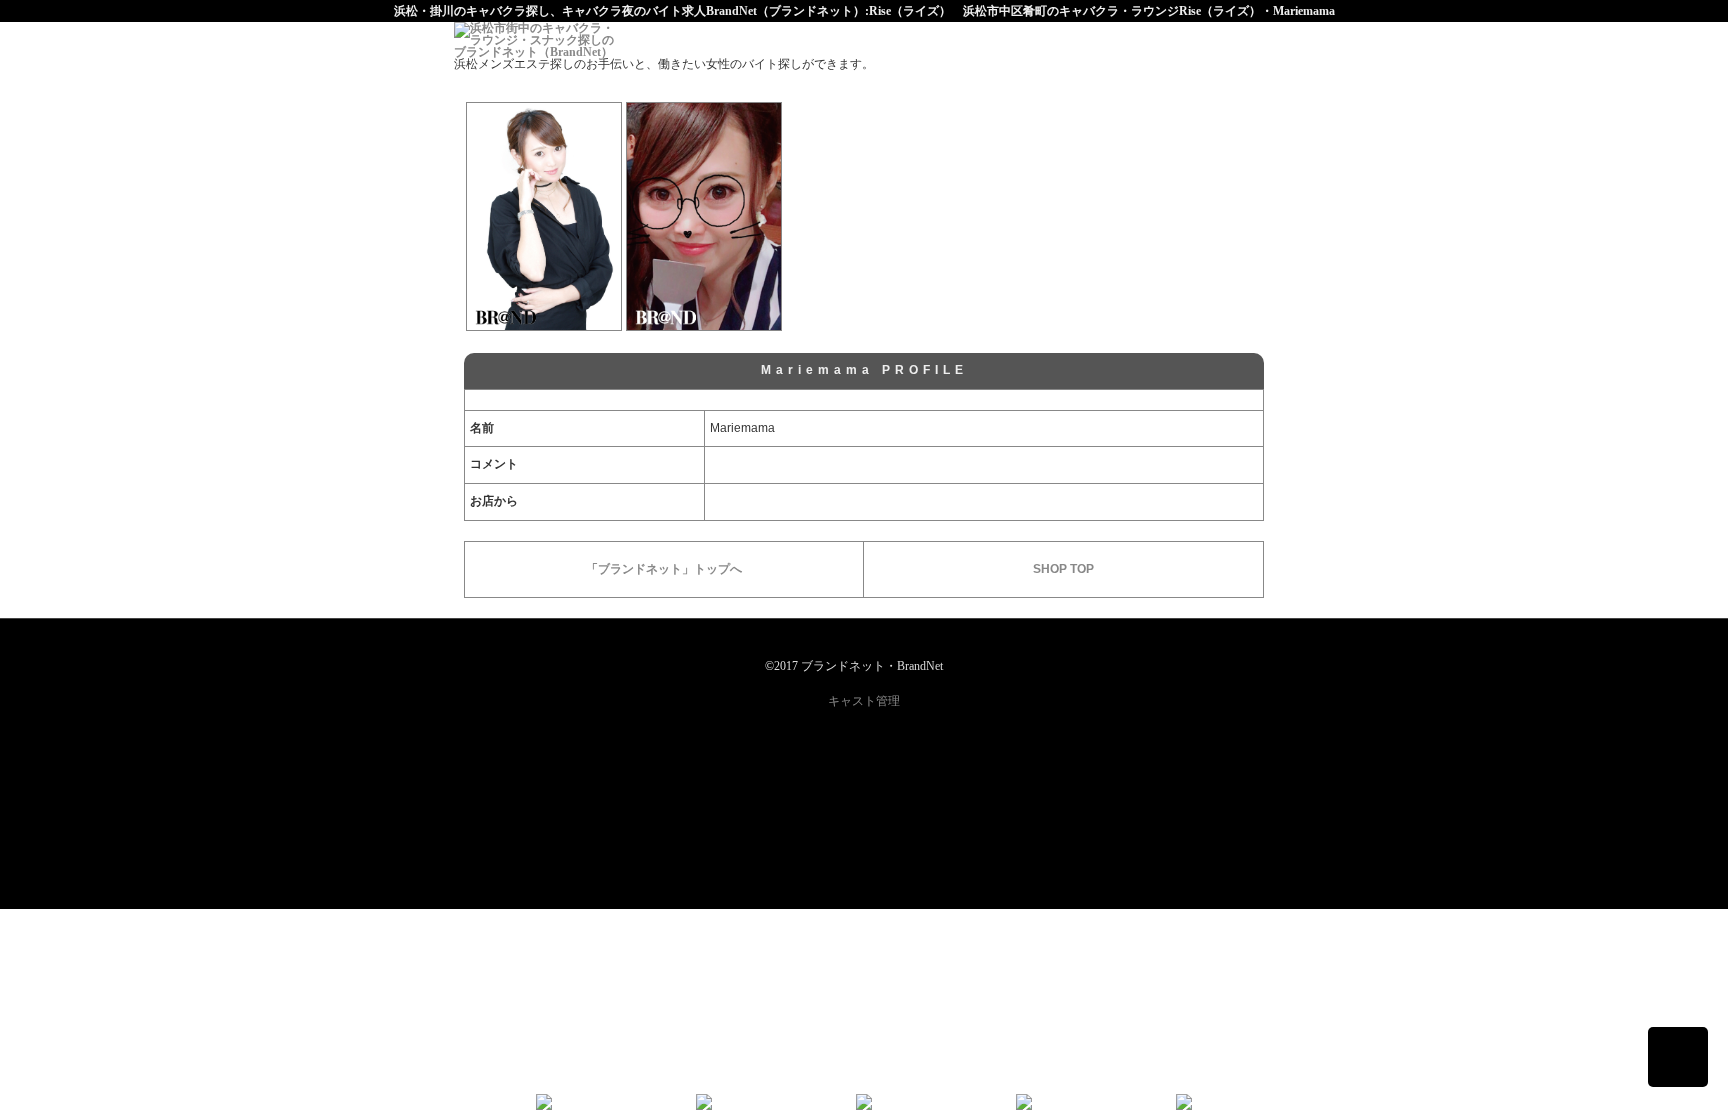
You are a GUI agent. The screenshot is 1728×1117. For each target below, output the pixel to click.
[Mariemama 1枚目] (544, 216)
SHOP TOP (1063, 569)
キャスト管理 (864, 701)
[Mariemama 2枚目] (704, 216)
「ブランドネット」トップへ (664, 569)
